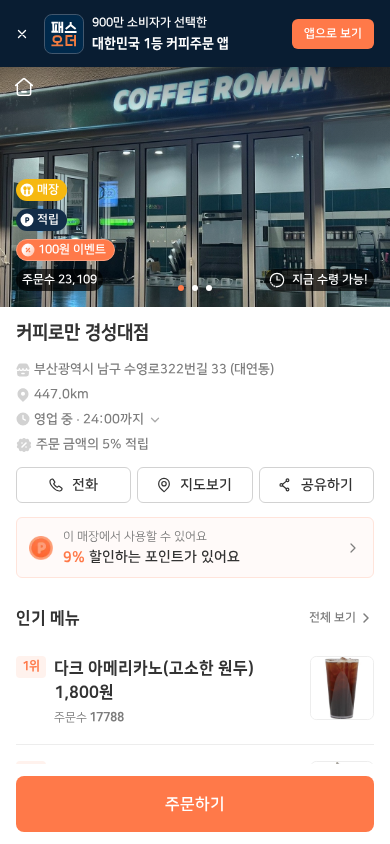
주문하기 (195, 804)
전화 (85, 485)
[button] (98, 419)
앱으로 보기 (333, 33)
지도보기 (206, 485)
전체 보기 (332, 617)
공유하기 (327, 485)
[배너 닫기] (22, 34)
